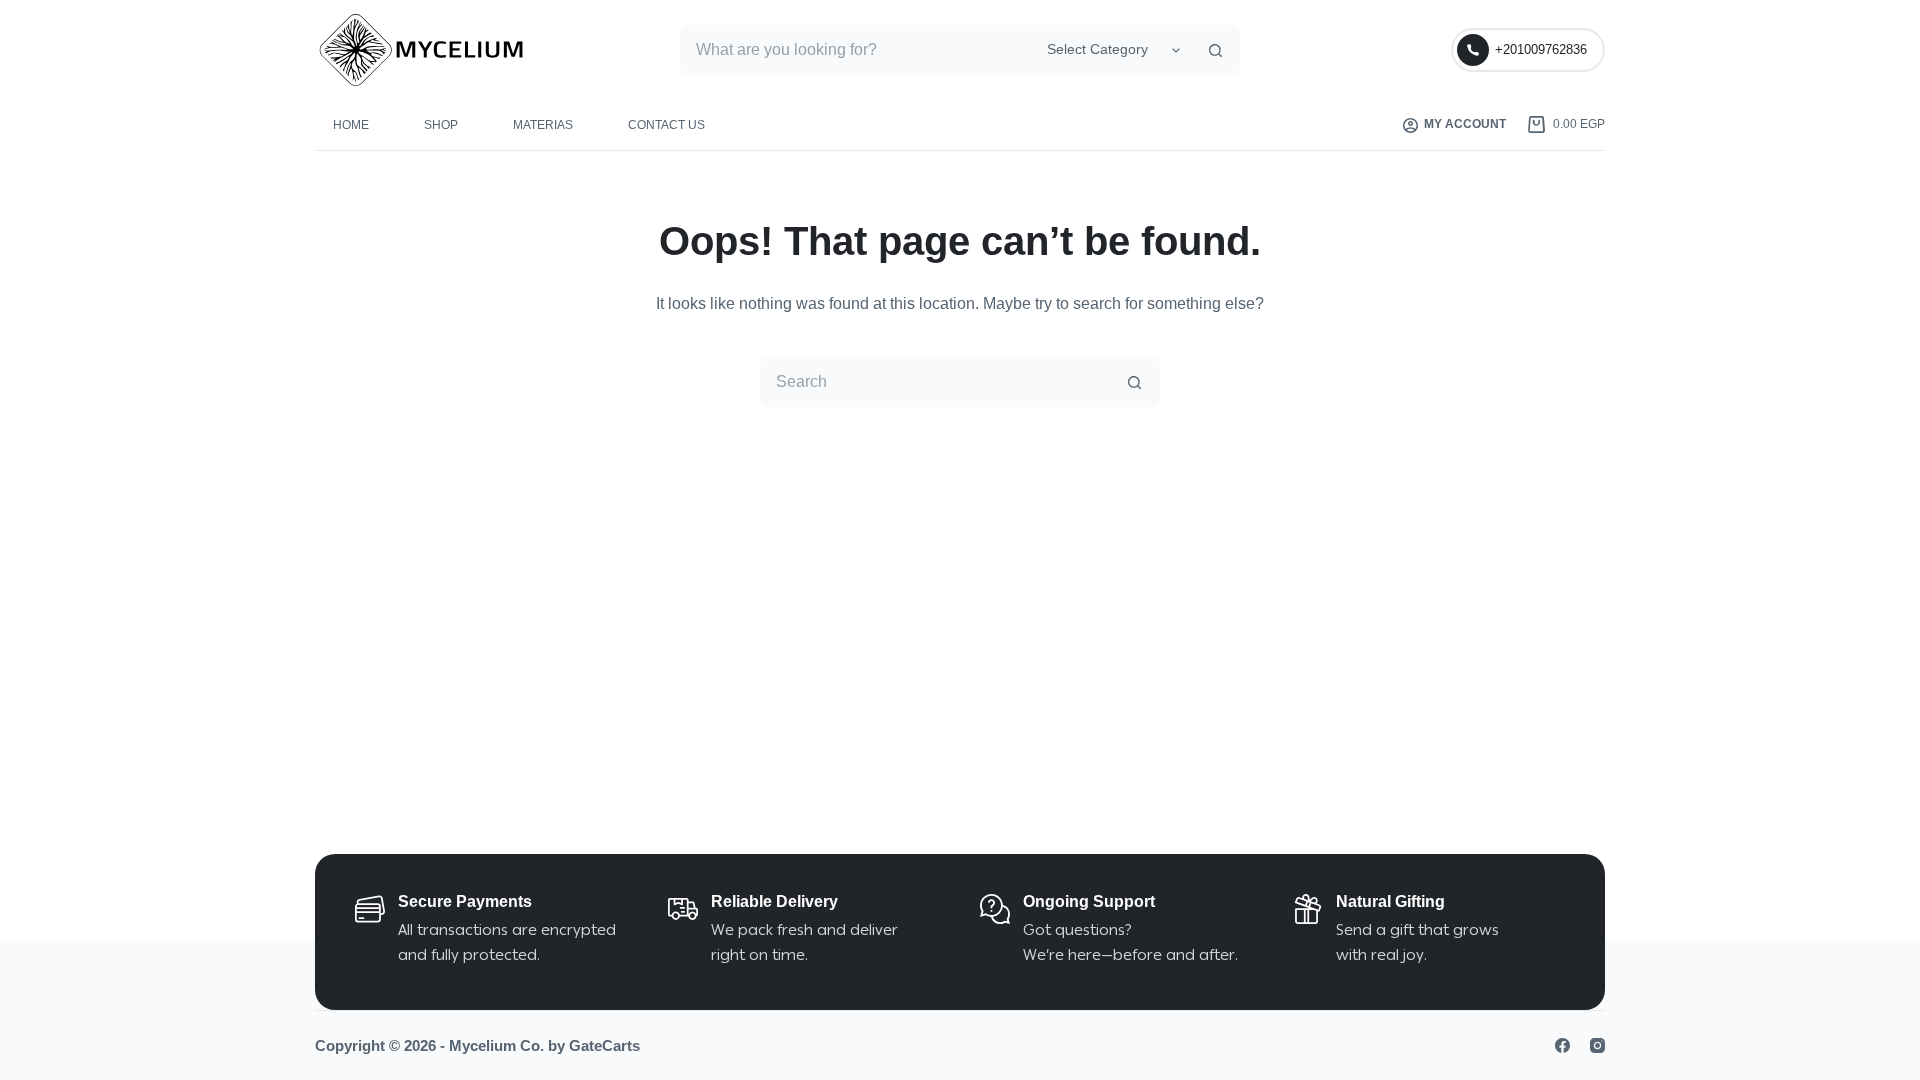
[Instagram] (1597, 1045)
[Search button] (1215, 50)
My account (1465, 124)
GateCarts (604, 1045)
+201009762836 (1541, 49)
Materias (543, 125)
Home (351, 125)
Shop (441, 125)
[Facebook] (1562, 1045)
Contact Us (666, 125)
